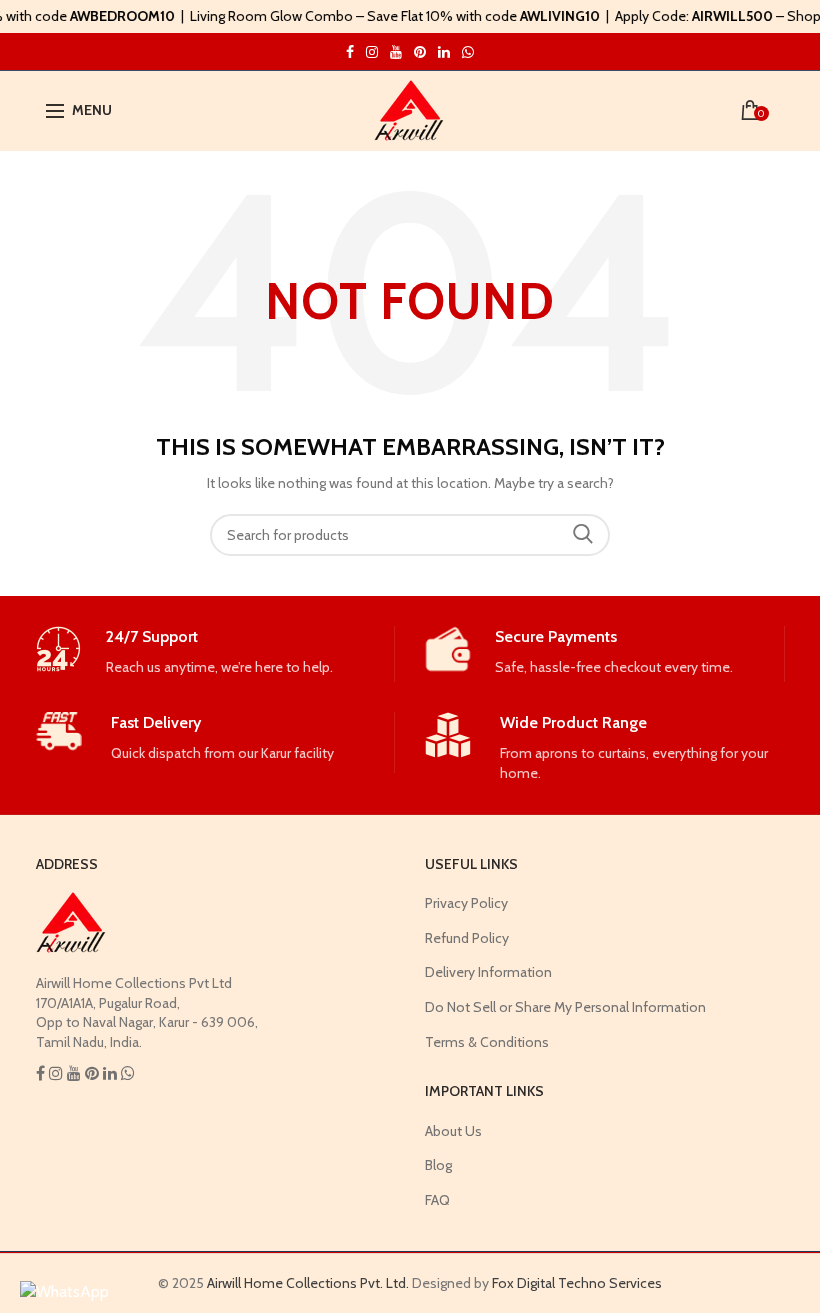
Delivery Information (488, 972)
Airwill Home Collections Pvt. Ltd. (308, 1283)
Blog (438, 1165)
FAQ (437, 1200)
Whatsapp (468, 52)
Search (583, 535)
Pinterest (420, 52)
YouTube (396, 52)
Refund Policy (467, 938)
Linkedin (444, 52)
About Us (453, 1131)
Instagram (350, 52)
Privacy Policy (466, 903)
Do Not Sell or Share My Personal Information (565, 1007)
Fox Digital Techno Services (577, 1283)
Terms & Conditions (487, 1042)
